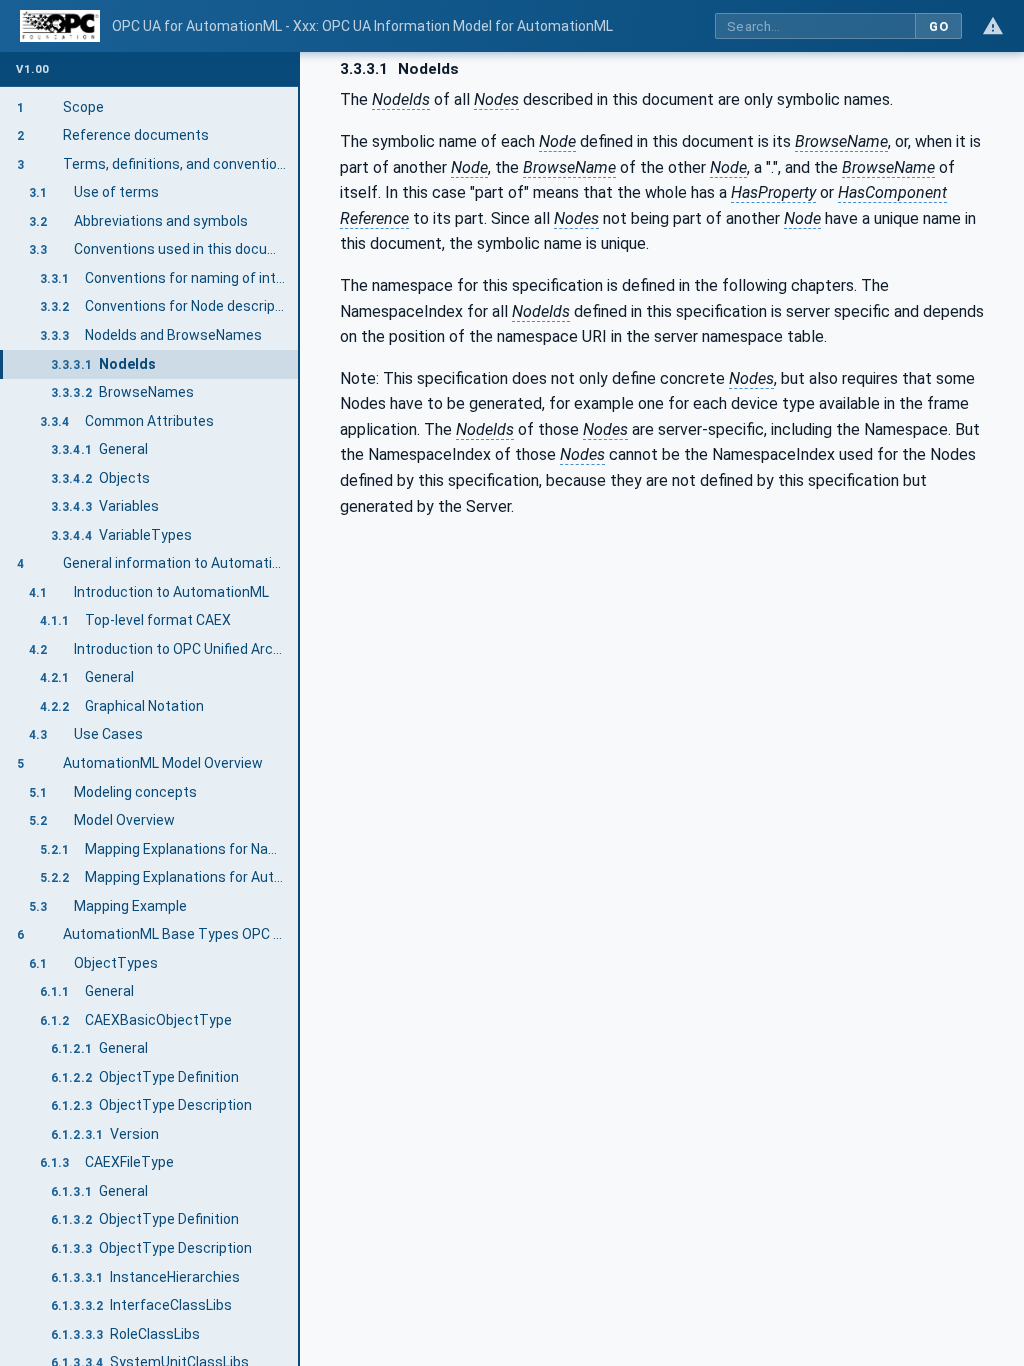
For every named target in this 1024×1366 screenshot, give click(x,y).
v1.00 (33, 69)
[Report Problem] (993, 26)
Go (938, 26)
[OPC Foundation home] (60, 26)
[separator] (300, 709)
